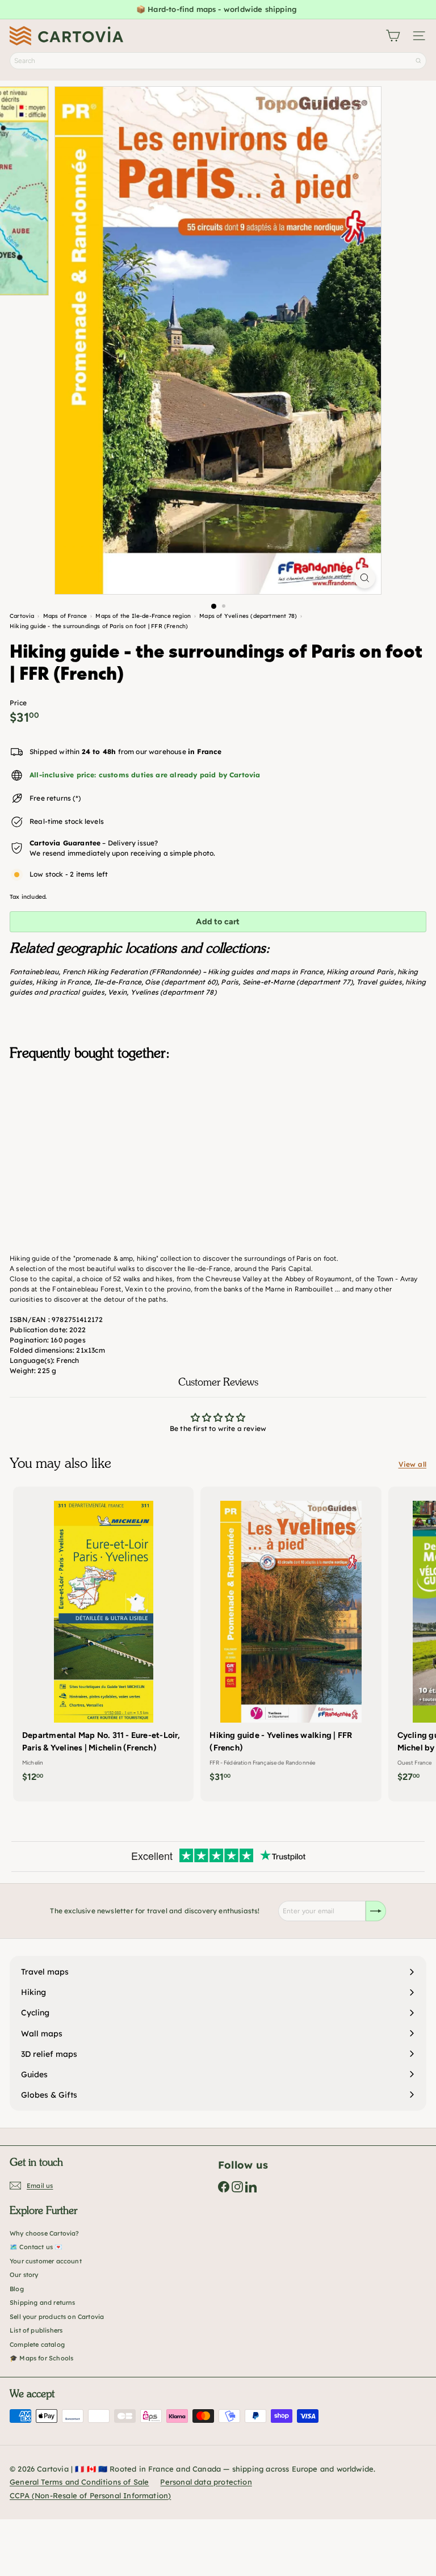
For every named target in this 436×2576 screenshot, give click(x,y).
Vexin (117, 992)
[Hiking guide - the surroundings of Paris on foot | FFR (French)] (218, 1126)
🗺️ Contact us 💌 (36, 2247)
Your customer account (46, 2261)
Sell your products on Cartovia (57, 2317)
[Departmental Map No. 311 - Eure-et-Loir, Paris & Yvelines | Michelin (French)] (103, 1638)
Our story (24, 2275)
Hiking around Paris (360, 972)
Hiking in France (63, 982)
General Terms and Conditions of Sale (79, 2482)
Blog (17, 2289)
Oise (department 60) (181, 982)
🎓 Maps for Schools (41, 2358)
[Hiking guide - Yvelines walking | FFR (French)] (291, 1638)
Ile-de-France (118, 982)
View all (412, 1464)
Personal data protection (206, 2482)
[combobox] (218, 61)
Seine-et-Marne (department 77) (297, 982)
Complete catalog (37, 2345)
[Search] (418, 61)
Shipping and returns (43, 2303)
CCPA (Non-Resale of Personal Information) (90, 2495)
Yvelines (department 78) (173, 992)
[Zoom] (365, 578)
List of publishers (36, 2330)
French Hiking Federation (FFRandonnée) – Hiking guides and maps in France (193, 972)
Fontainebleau (34, 972)
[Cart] (393, 36)
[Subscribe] (376, 1911)
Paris (230, 982)
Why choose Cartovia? (45, 2233)
